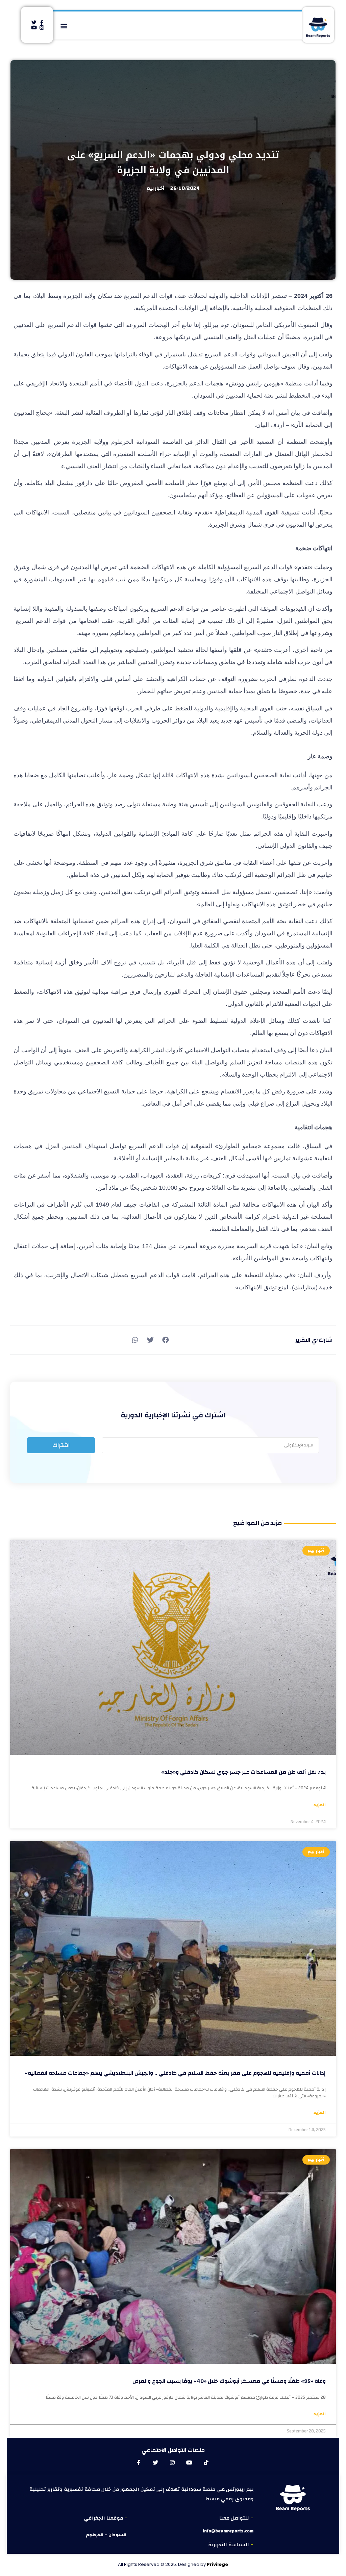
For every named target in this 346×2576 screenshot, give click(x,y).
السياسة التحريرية (229, 2545)
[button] (64, 26)
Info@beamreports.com (228, 2531)
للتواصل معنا (235, 2518)
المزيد (320, 1805)
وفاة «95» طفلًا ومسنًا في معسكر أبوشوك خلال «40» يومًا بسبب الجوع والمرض (229, 2381)
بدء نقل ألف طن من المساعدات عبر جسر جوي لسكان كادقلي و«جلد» (243, 1772)
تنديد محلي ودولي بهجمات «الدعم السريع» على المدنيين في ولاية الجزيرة (173, 162)
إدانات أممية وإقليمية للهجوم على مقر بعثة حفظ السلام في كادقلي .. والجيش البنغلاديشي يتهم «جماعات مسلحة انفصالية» (175, 2073)
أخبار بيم (155, 188)
